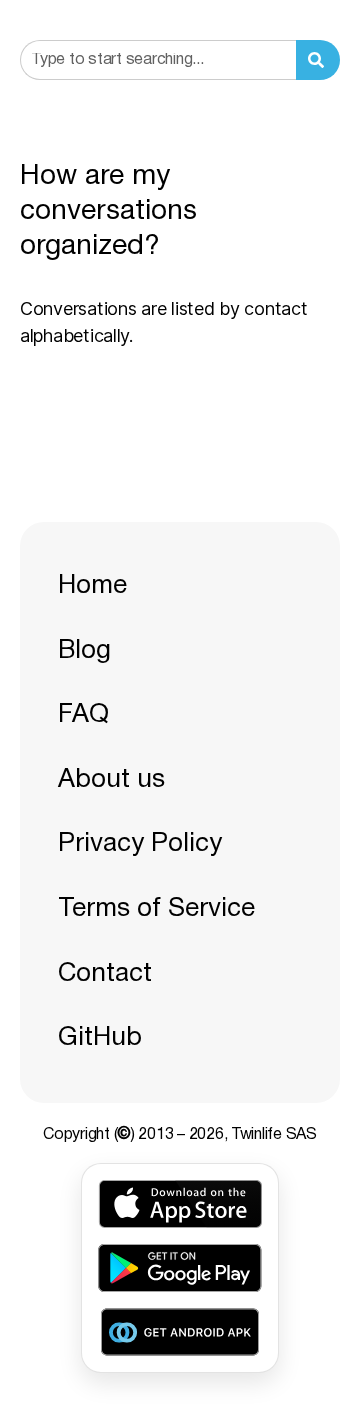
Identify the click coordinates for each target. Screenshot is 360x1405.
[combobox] (158, 60)
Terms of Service (156, 909)
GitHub (100, 1038)
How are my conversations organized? (108, 212)
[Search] (318, 60)
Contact (105, 974)
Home (92, 586)
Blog (84, 651)
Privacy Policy (140, 844)
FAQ (83, 715)
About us (111, 780)
